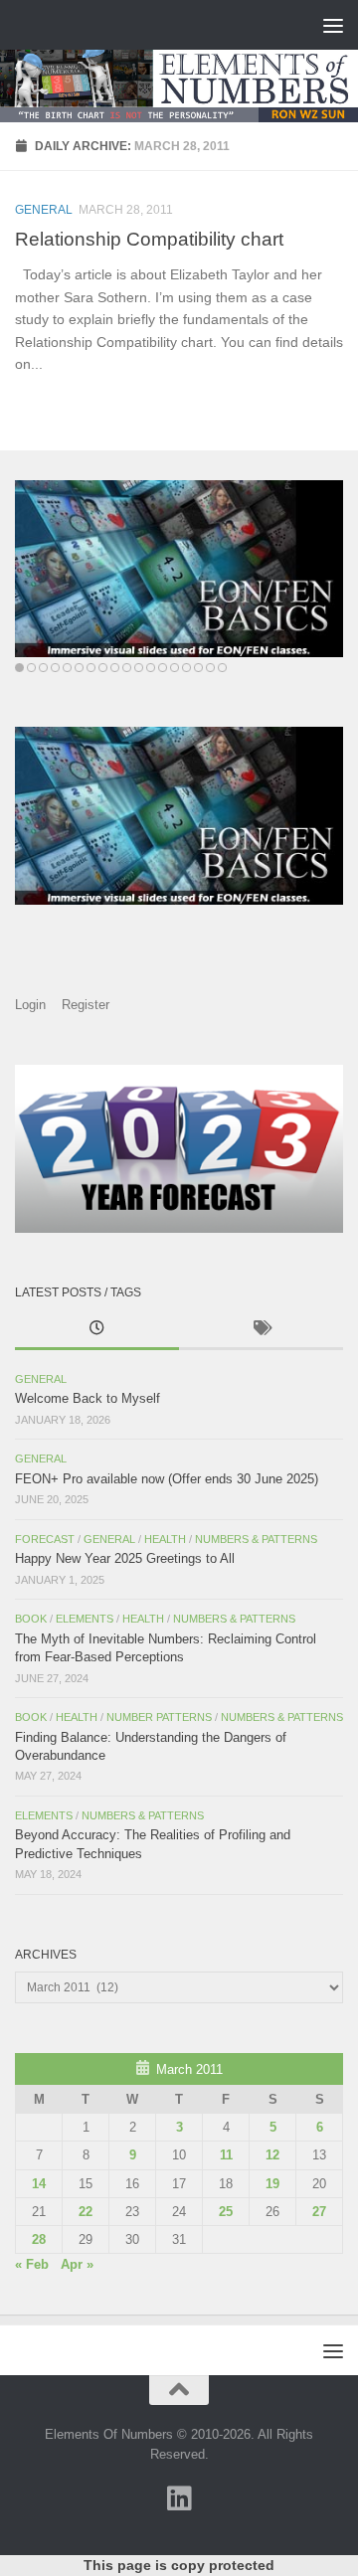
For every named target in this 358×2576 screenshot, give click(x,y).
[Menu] (333, 25)
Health (165, 1539)
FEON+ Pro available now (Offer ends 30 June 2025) (167, 1479)
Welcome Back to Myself (88, 1398)
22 (86, 2212)
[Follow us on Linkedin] (179, 2498)
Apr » (77, 2264)
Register (86, 1005)
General (44, 210)
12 (272, 2155)
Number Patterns (159, 1717)
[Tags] (261, 1330)
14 (39, 2184)
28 (39, 2239)
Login (30, 1005)
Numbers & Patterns (256, 1539)
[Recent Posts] (97, 1330)
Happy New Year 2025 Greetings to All (125, 1558)
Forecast (45, 1539)
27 (319, 2212)
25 (226, 2212)
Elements (85, 1619)
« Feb (32, 2264)
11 (226, 2155)
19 (272, 2184)
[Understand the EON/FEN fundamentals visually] (179, 569)
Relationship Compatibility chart (149, 239)
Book (31, 1619)
